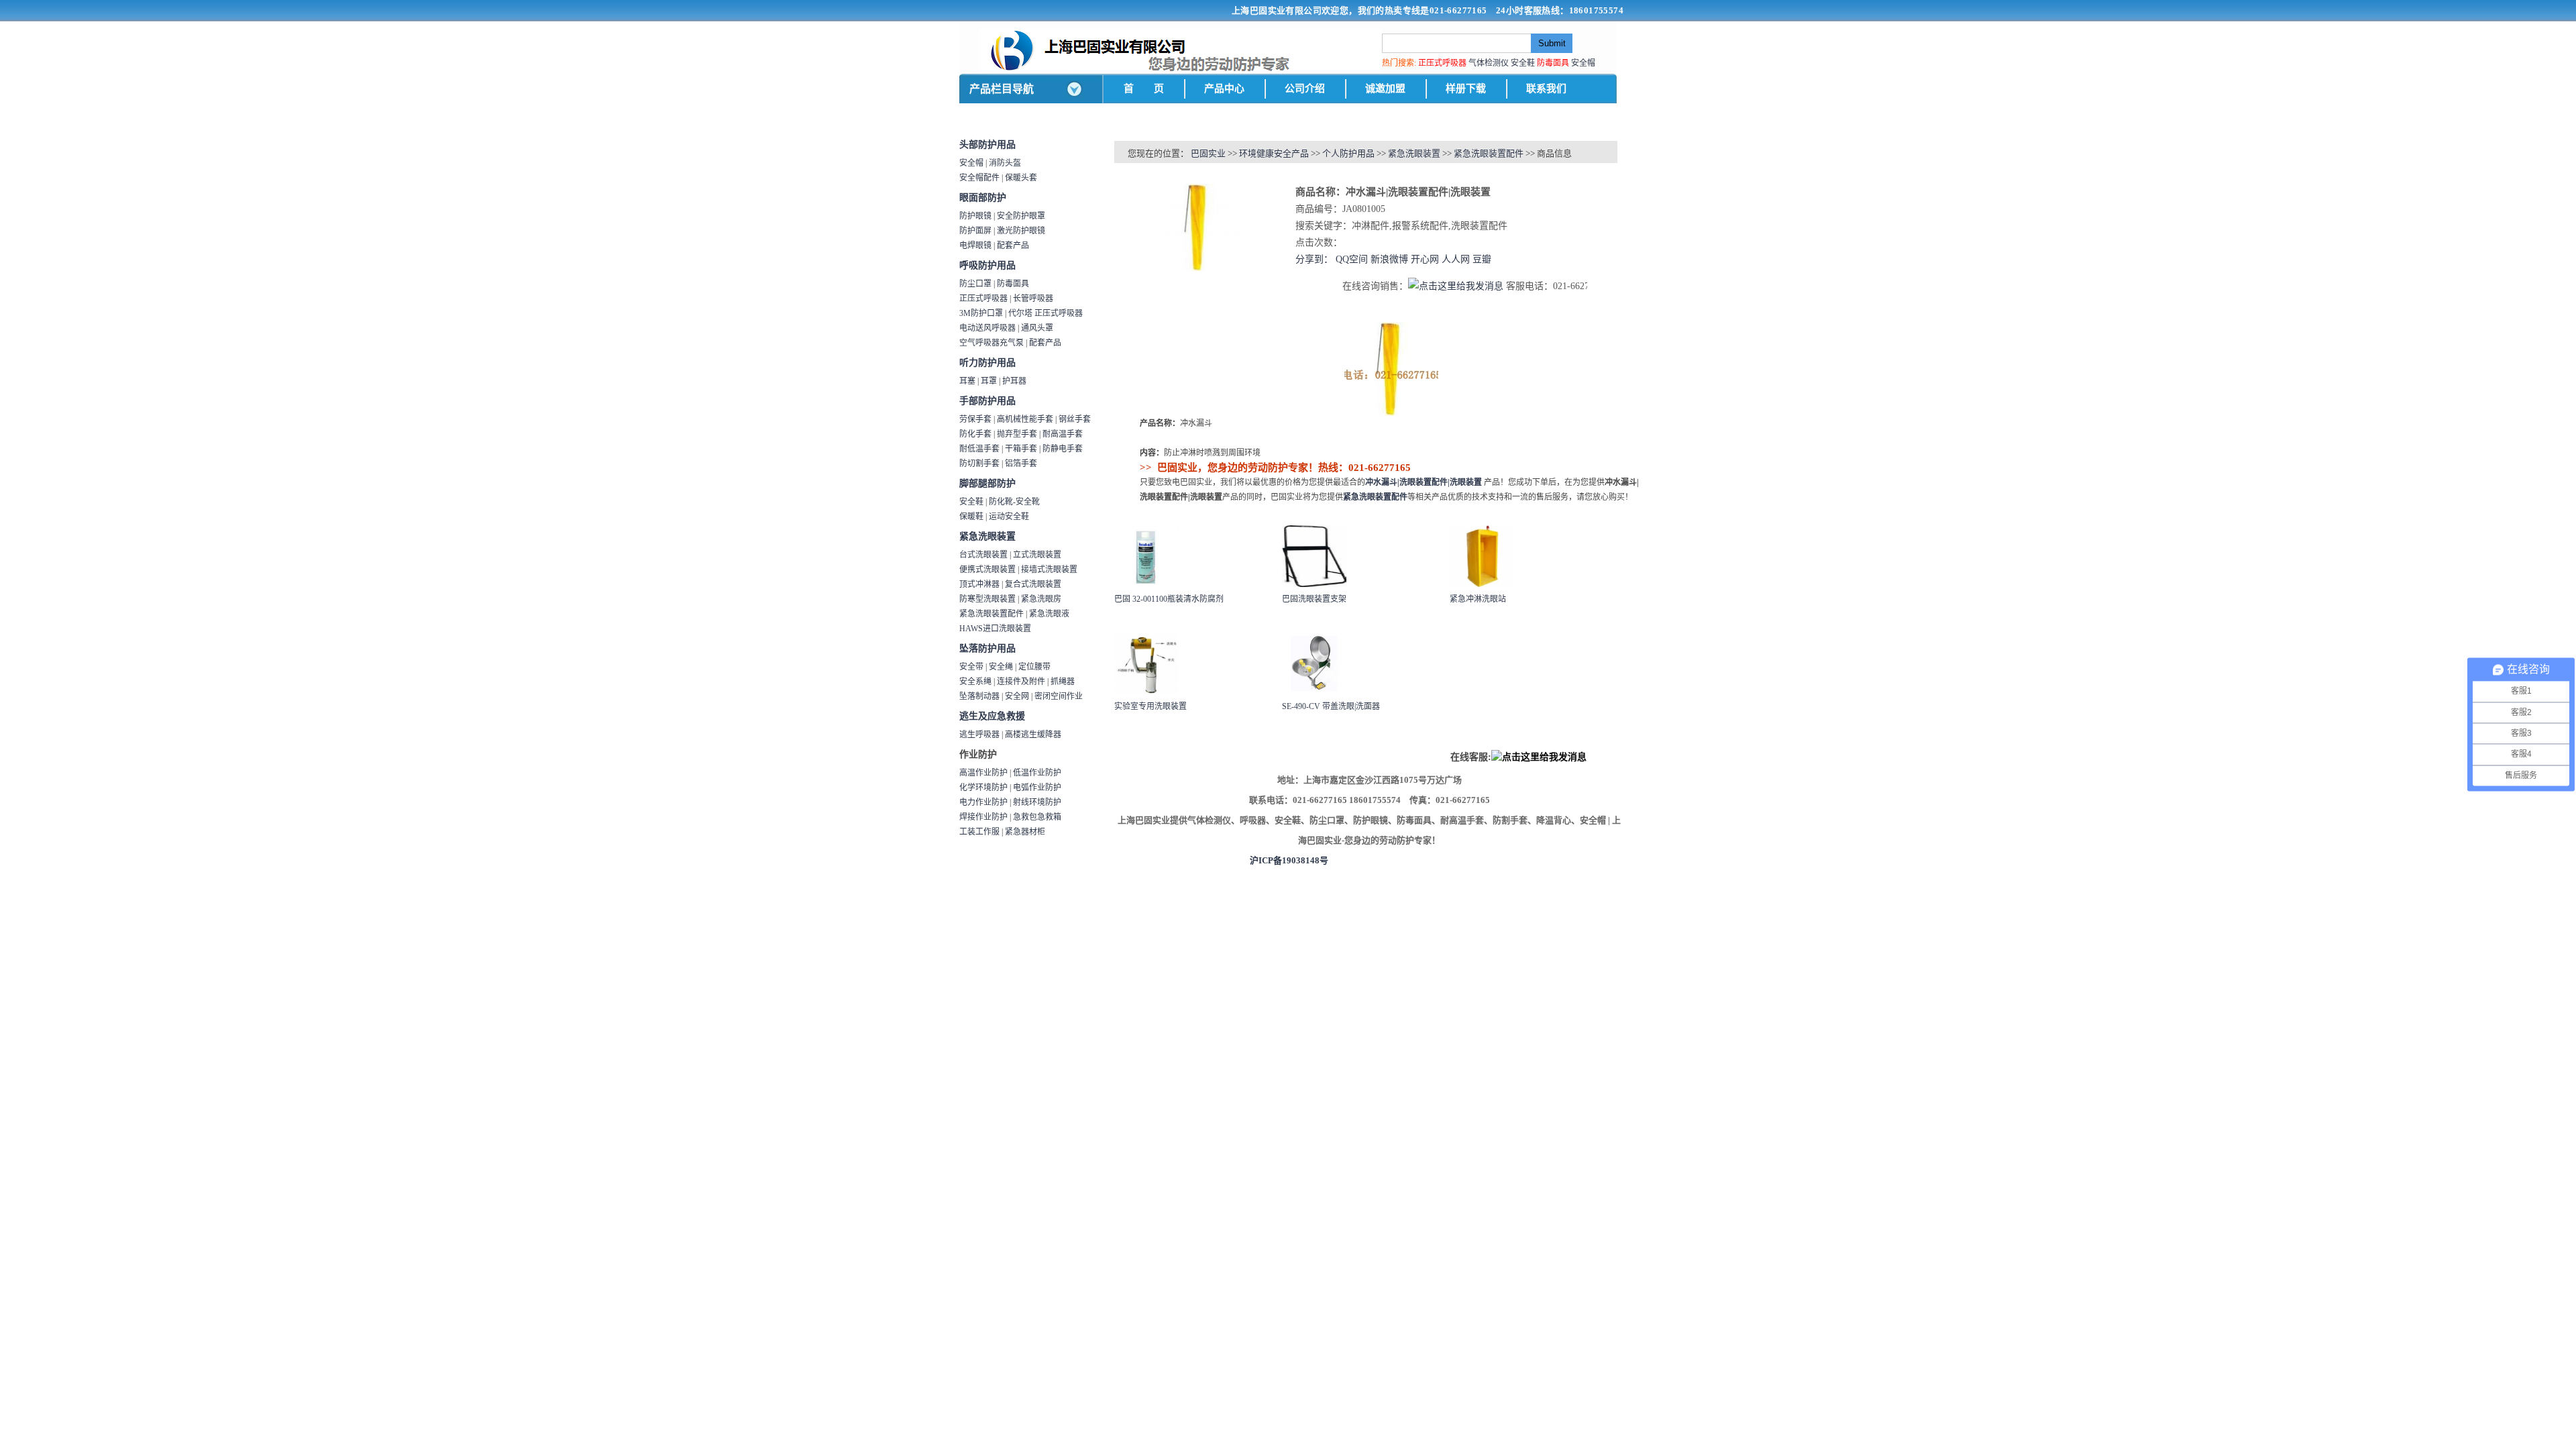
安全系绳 (975, 682)
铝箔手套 (1021, 464)
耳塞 (967, 381)
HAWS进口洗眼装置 (995, 629)
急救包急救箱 (1037, 817)
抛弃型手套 (1017, 434)
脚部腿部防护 (987, 483)
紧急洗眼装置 (987, 536)
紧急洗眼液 (1049, 614)
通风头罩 (1037, 328)
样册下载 (1466, 89)
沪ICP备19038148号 (1289, 860)
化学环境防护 (983, 788)
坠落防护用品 (987, 648)
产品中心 (1224, 89)
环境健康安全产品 (1274, 153)
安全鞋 (1523, 63)
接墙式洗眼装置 (1049, 570)
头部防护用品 (987, 145)
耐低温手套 (979, 449)
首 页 (1144, 89)
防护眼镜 (975, 216)
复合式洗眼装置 (1033, 584)
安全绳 (1001, 667)
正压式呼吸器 (983, 299)
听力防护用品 (987, 363)
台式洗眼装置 (983, 555)
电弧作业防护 (1037, 788)
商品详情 (1134, 310)
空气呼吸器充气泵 (991, 343)
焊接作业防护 (983, 817)
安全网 (1017, 696)
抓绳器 (1063, 682)
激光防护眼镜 (1021, 231)
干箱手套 (1021, 449)
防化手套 (975, 434)
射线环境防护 (1037, 802)
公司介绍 (1305, 89)
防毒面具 (1013, 284)
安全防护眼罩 (1021, 216)
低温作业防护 (1037, 773)
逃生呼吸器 (979, 735)
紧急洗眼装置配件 (991, 614)
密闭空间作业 (1059, 696)
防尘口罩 (975, 284)
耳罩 (989, 381)
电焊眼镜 (975, 246)
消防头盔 (1005, 163)
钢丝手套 (1075, 419)
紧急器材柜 (1025, 832)
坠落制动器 (979, 696)
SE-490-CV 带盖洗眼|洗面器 (1331, 706)
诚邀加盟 (1385, 89)
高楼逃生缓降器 (1033, 735)
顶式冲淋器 (979, 584)
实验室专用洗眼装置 (1150, 706)
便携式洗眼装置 (987, 570)
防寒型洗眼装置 (987, 599)
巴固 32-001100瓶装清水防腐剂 (1169, 599)
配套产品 (1013, 246)
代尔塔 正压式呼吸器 (1045, 313)
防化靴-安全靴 (1014, 502)
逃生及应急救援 (992, 716)
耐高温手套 (1063, 434)
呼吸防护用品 (987, 265)
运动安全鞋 (1009, 517)
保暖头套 (1021, 178)
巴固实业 (1208, 153)
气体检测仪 (1489, 63)
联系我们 (1546, 89)
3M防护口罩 (981, 313)
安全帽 (1583, 63)
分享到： (1314, 259)
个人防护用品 (1348, 153)
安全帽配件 (979, 178)
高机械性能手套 (1025, 419)
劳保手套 (975, 419)
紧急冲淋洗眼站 (1478, 599)
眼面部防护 (983, 198)
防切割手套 (979, 464)
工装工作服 (979, 832)
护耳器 (1014, 381)
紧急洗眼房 (1041, 599)
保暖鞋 (971, 517)
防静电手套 (1063, 449)
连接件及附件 (1021, 682)
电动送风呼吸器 (987, 328)
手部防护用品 (987, 401)
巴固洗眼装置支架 (1314, 599)
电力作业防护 (983, 802)
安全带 (971, 667)
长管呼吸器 (1033, 299)
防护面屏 (975, 231)
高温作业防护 (983, 773)
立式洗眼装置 (1037, 555)
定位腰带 (1034, 667)
